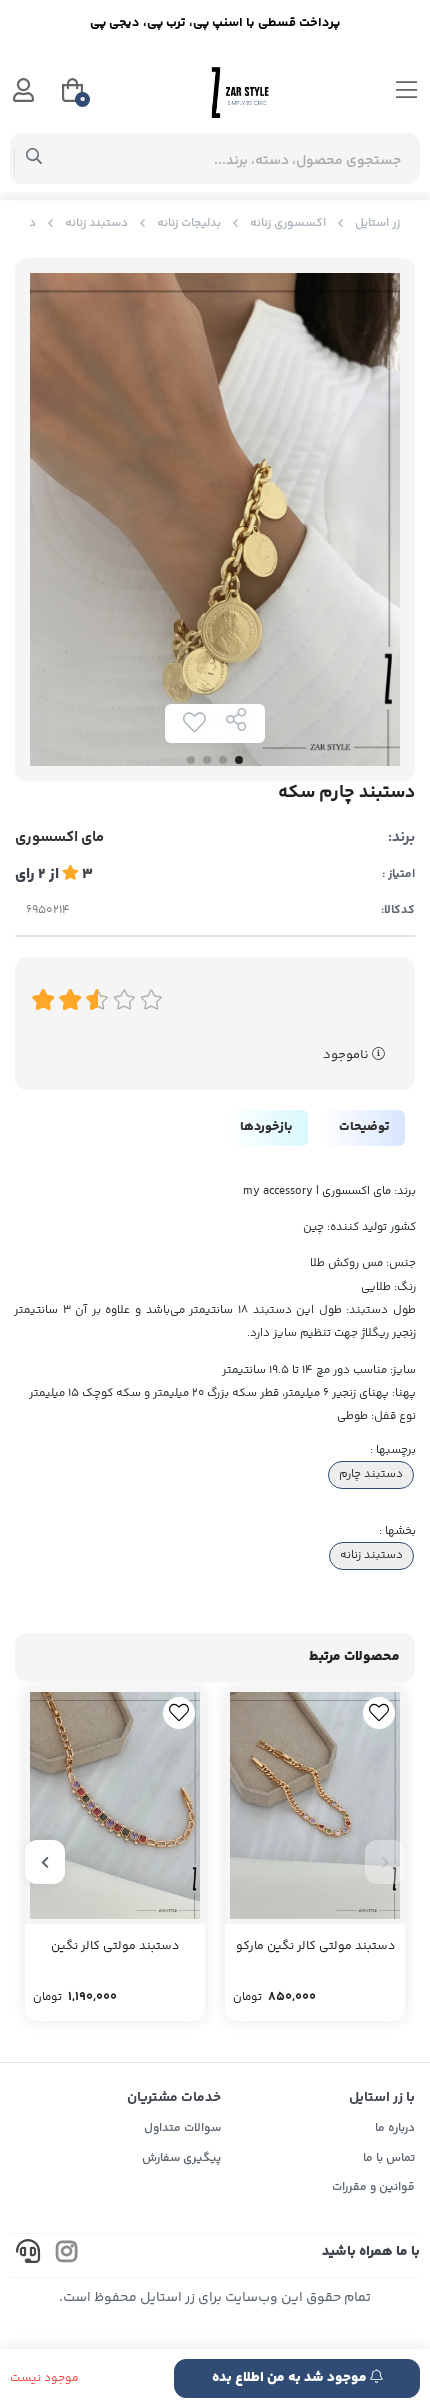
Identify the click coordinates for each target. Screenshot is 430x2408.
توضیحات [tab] (364, 1127)
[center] (34, 159)
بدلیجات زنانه (189, 223)
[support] (28, 2255)
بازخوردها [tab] (266, 1127)
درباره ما (395, 2128)
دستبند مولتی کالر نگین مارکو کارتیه (315, 1948)
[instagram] (67, 2255)
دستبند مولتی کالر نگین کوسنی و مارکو (115, 1948)
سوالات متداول (182, 2128)
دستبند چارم (371, 1474)
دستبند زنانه (96, 223)
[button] (385, 1862)
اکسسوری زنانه (288, 223)
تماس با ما (389, 2158)
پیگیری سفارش (181, 2158)
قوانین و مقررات (373, 2187)
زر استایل (377, 223)
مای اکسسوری (59, 838)
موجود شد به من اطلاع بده (291, 2378)
